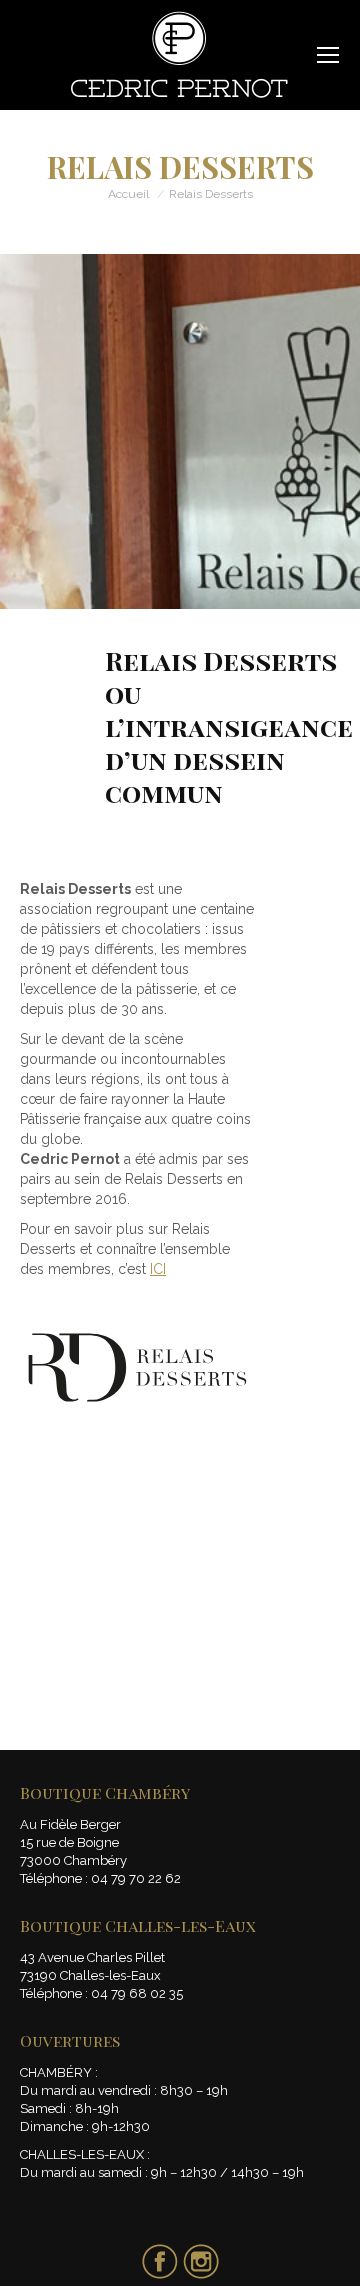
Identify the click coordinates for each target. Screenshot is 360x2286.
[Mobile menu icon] (328, 55)
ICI (158, 1269)
